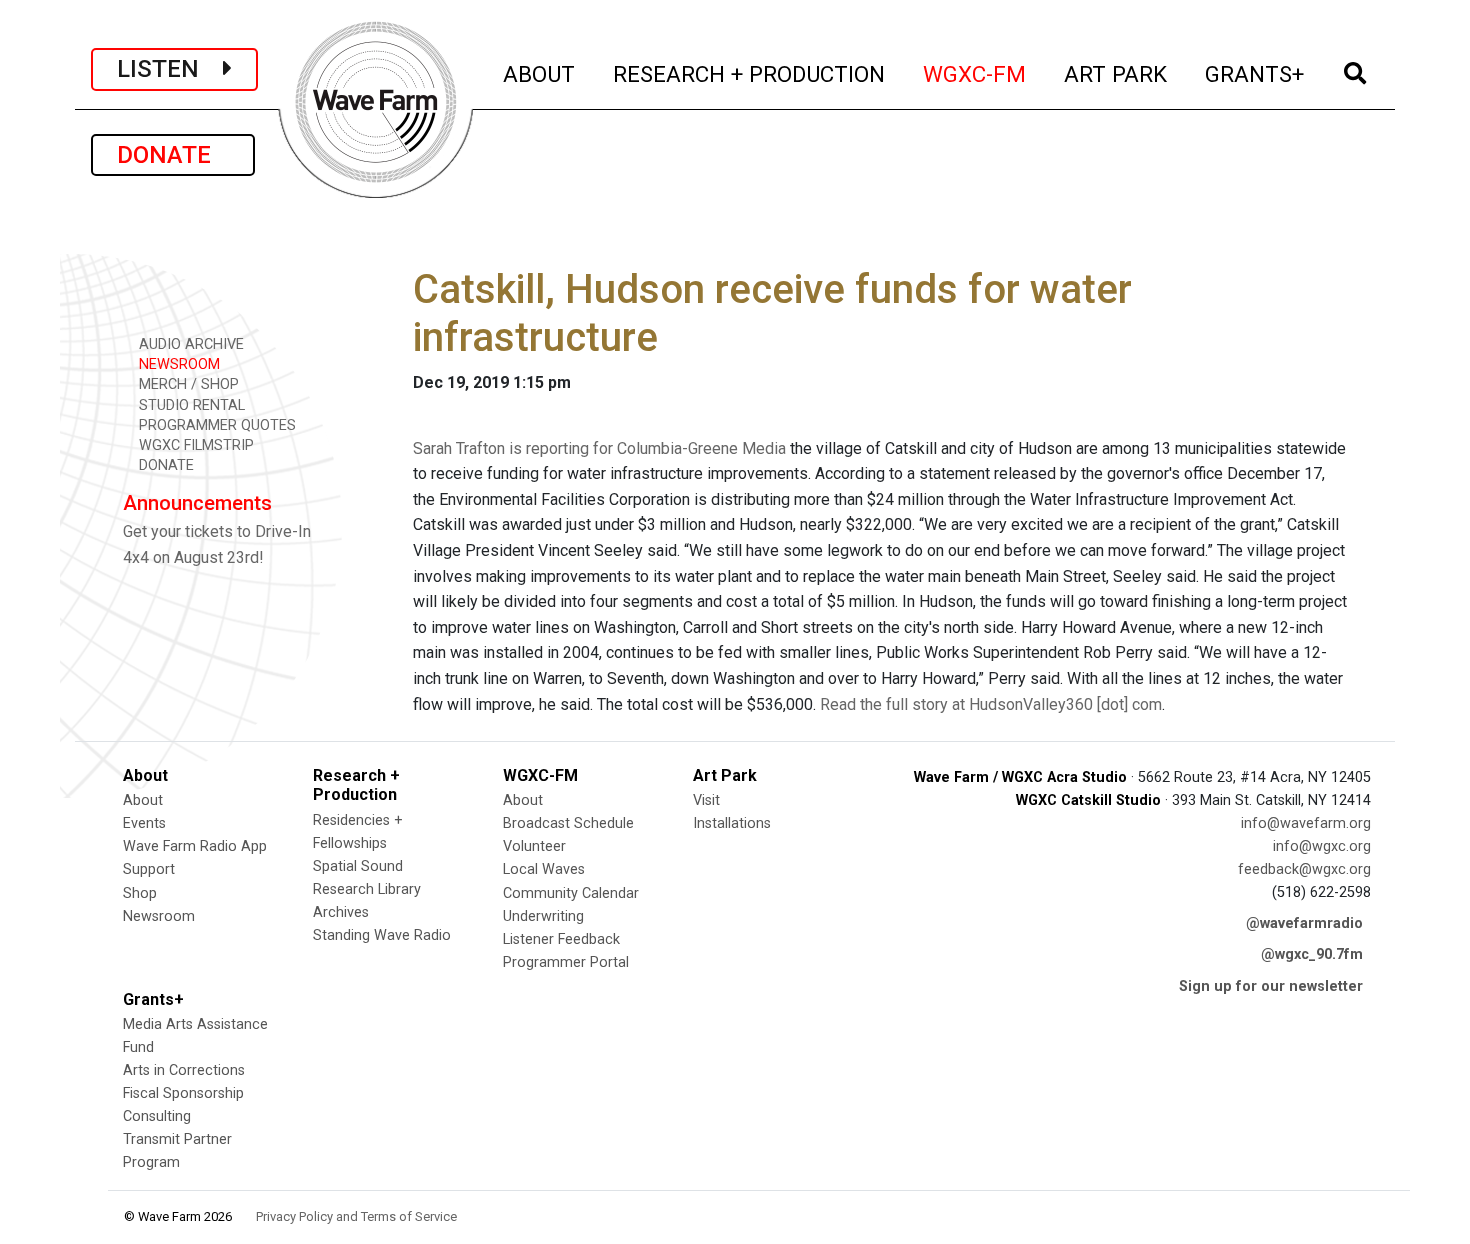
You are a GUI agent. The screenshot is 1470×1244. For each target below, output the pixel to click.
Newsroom (159, 916)
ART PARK (1116, 73)
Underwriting (543, 916)
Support (149, 869)
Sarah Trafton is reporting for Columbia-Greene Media (599, 448)
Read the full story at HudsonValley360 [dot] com (991, 704)
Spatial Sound (358, 866)
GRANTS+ (1255, 73)
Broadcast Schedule (568, 823)
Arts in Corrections (184, 1070)
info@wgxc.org (1322, 846)
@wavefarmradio (1304, 923)
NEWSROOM (177, 364)
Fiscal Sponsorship (183, 1093)
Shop (140, 893)
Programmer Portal (566, 962)
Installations (732, 823)
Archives (341, 912)
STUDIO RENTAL (190, 405)
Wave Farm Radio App (195, 846)
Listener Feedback (561, 939)
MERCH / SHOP (187, 384)
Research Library (367, 889)
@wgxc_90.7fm (1312, 954)
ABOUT (540, 73)
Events (144, 823)
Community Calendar (571, 893)
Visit (706, 800)
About (143, 800)
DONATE (173, 155)
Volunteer (534, 846)
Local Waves (544, 869)
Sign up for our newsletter (1271, 986)
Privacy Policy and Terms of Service (356, 1216)
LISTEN (170, 69)
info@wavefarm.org (1306, 823)
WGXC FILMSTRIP (194, 445)
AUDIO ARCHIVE (189, 344)
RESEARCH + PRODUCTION (750, 73)
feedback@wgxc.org (1304, 869)
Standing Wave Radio (382, 935)
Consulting (157, 1116)
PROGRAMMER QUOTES (215, 425)
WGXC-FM (975, 73)
